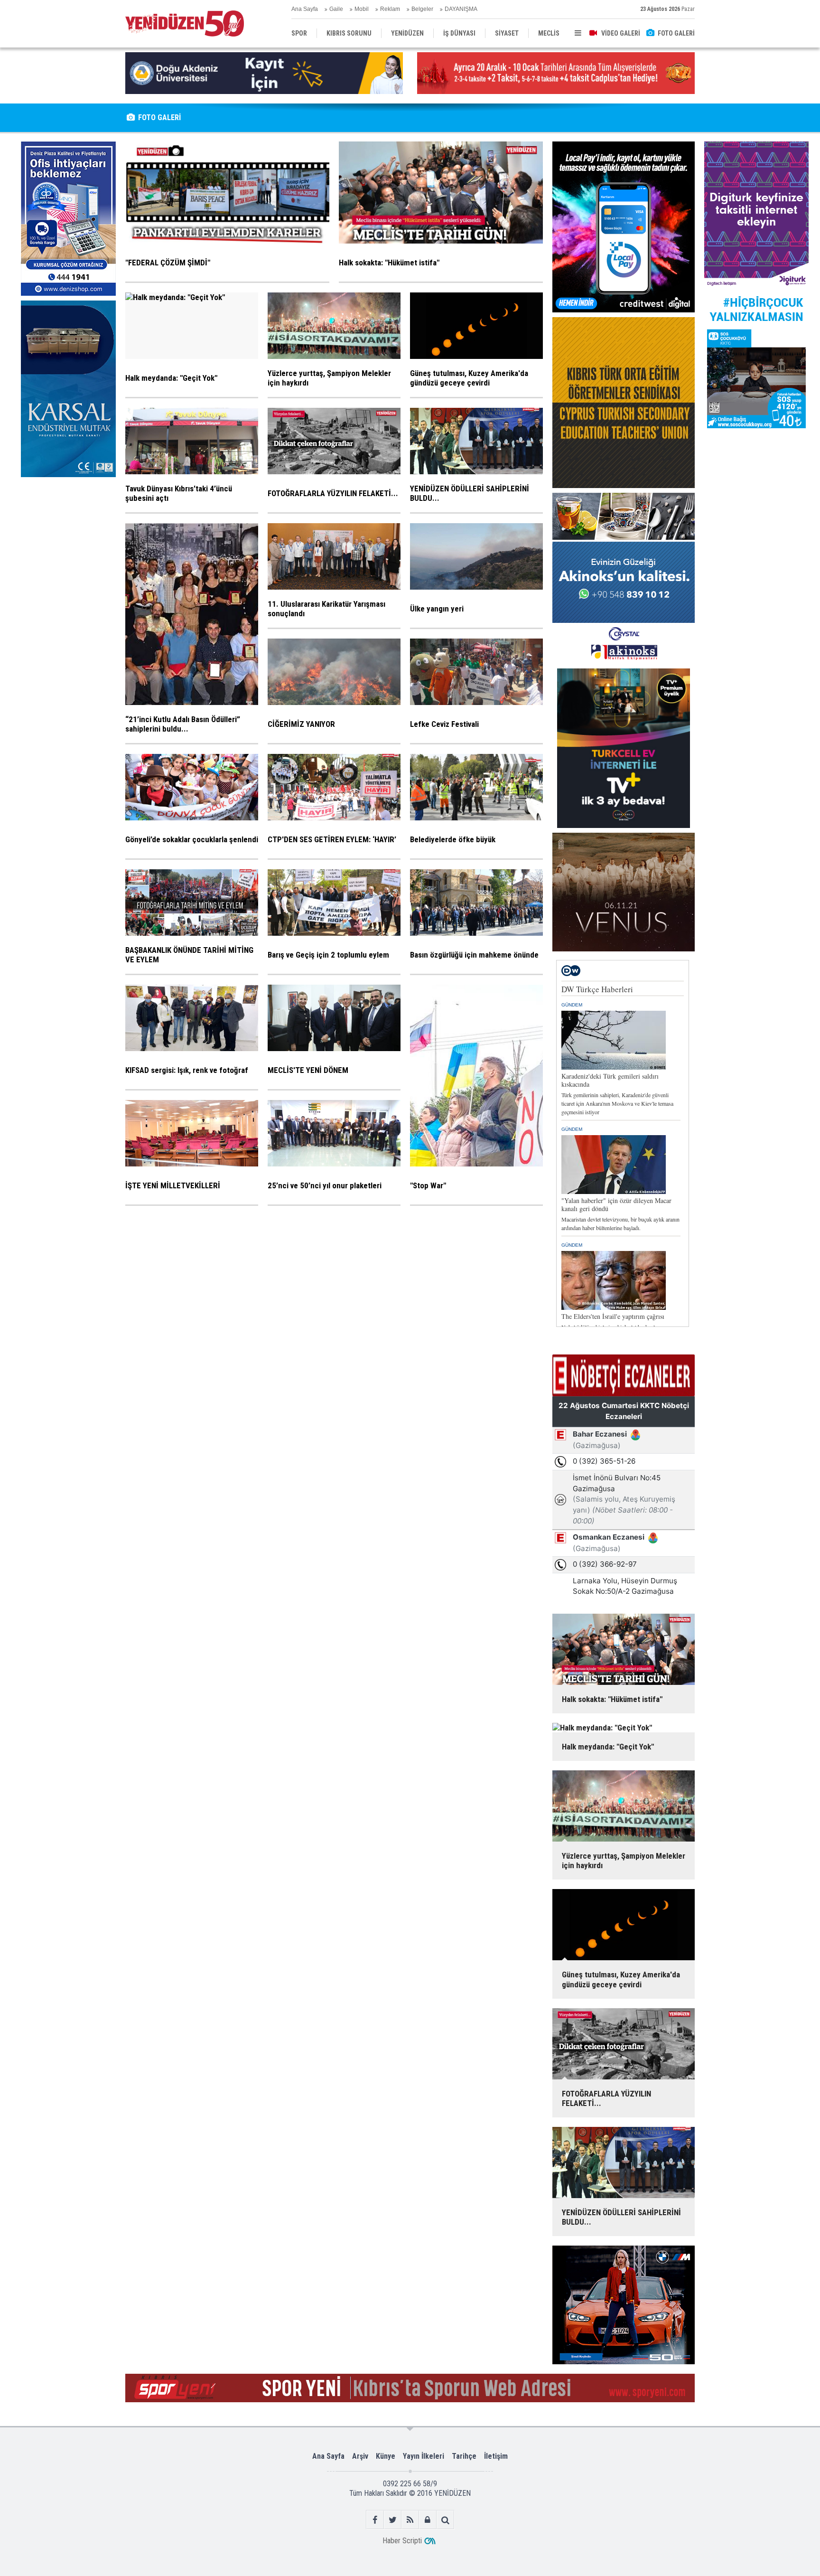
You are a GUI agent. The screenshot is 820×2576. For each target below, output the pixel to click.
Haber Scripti (402, 2541)
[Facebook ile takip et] (375, 2520)
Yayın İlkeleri (424, 2456)
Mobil (362, 9)
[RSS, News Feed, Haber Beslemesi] (410, 2520)
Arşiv (360, 2456)
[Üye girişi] (428, 2520)
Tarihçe (464, 2456)
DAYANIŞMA (461, 9)
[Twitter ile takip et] (393, 2520)
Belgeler (422, 9)
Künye (386, 2456)
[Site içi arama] (445, 2520)
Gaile (336, 9)
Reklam (390, 9)
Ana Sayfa (305, 9)
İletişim (496, 2456)
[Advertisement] (68, 553)
